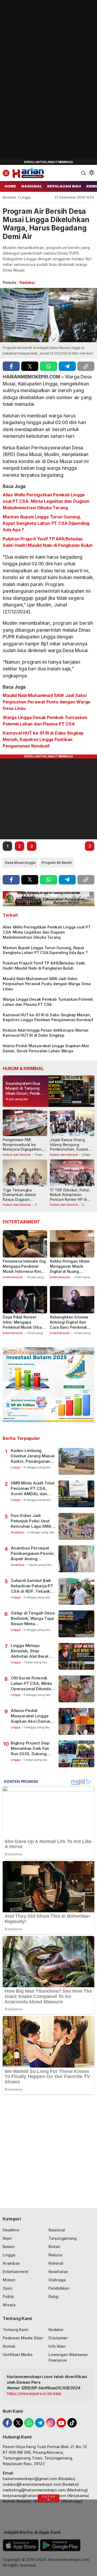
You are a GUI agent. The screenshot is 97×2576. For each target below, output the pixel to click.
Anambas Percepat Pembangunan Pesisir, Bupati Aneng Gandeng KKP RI (33, 1554)
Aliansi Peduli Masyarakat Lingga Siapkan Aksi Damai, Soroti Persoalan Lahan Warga (46, 1048)
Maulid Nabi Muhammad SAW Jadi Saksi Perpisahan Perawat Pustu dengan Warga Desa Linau (46, 702)
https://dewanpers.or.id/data (34, 2393)
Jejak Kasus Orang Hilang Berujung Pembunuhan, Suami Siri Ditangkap (69, 1147)
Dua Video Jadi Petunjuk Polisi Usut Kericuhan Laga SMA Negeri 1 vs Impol (31, 1521)
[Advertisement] (40, 81)
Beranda (9, 197)
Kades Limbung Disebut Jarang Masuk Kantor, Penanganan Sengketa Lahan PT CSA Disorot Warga (33, 1456)
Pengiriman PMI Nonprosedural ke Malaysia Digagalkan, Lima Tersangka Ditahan (23, 1149)
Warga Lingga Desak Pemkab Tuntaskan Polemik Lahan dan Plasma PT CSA (45, 721)
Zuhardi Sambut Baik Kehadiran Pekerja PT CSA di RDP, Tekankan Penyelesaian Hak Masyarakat (33, 1586)
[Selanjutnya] (90, 846)
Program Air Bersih (57, 862)
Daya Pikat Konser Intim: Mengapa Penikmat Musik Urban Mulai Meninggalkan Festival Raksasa (23, 1327)
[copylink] (86, 366)
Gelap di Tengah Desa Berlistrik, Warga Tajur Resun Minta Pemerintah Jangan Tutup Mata (33, 1619)
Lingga (25, 197)
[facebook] (11, 366)
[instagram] (51, 2423)
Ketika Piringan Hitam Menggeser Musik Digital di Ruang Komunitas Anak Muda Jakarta (70, 1271)
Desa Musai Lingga (20, 862)
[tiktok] (72, 2423)
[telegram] (67, 366)
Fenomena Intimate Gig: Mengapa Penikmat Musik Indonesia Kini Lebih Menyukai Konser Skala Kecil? (25, 1271)
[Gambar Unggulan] (48, 315)
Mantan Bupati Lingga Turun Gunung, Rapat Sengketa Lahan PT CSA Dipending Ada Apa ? (46, 523)
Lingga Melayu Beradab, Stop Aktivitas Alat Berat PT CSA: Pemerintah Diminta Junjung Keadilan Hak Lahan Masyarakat (33, 1651)
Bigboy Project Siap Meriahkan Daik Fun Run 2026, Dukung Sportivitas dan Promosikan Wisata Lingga (30, 1749)
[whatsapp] (48, 366)
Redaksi (27, 282)
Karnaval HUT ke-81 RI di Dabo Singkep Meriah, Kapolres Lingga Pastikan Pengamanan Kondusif (43, 739)
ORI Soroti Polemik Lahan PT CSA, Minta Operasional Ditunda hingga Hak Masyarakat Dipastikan (33, 1684)
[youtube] (61, 2423)
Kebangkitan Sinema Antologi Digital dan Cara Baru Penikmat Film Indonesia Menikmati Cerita (69, 1327)
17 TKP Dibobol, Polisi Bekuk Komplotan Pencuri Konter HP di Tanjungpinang (70, 1197)
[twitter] (30, 366)
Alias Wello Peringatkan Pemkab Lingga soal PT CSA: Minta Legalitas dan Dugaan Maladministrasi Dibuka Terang (46, 501)
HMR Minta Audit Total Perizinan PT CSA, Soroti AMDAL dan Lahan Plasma (33, 1489)
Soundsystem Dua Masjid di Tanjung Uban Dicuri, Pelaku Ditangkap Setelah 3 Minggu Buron (24, 1093)
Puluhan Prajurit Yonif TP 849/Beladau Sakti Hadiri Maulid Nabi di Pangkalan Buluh (48, 542)
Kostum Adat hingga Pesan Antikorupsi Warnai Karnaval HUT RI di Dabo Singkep (46, 1033)
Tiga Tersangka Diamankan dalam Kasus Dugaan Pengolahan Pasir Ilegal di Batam (25, 1199)
